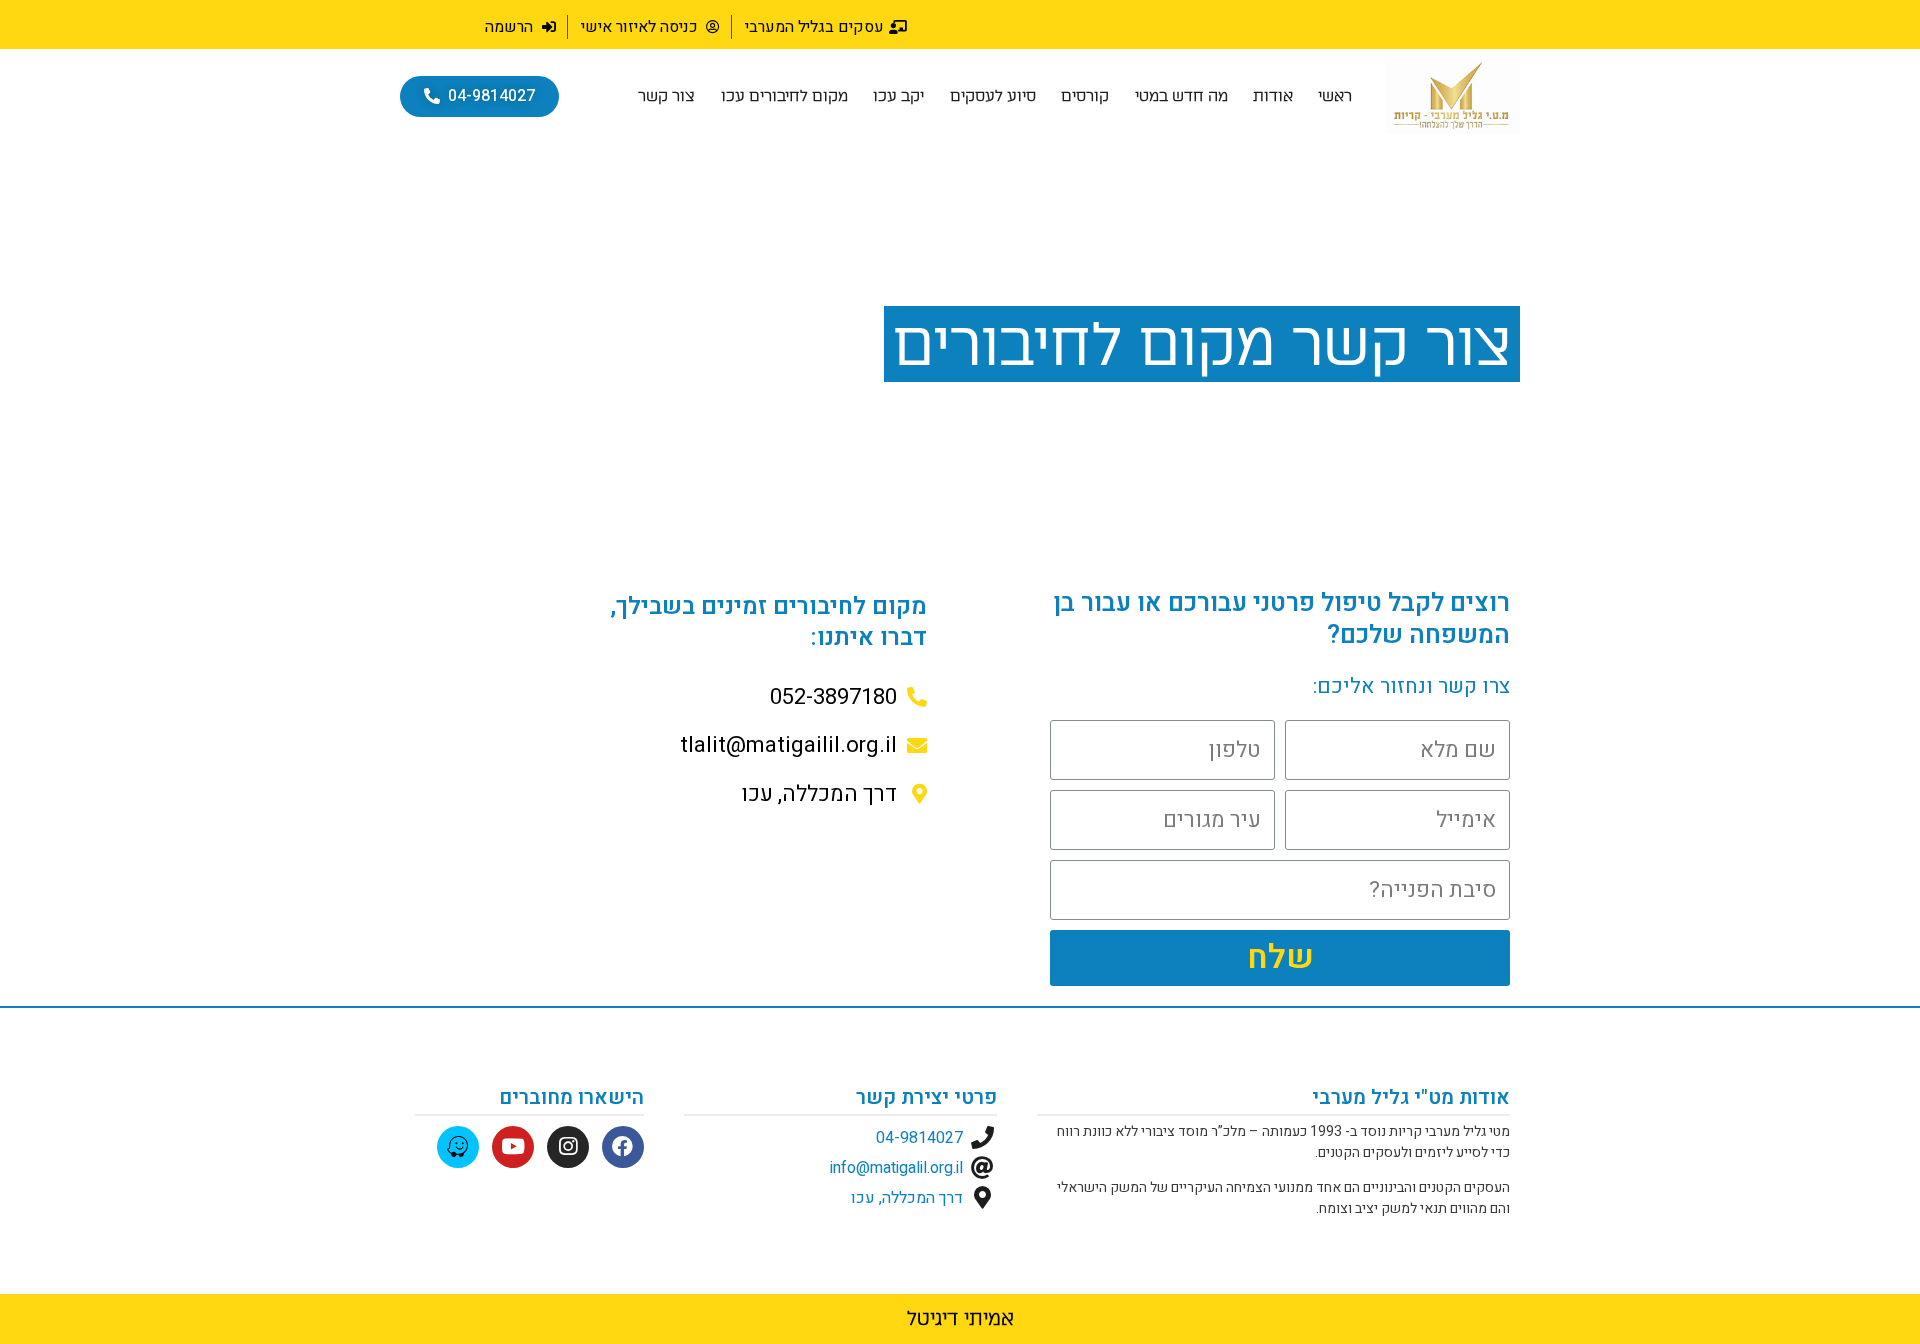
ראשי (1335, 96)
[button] (479, 96)
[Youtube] (513, 1147)
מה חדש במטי (1181, 96)
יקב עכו (898, 96)
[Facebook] (623, 1147)
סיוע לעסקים (993, 96)
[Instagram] (568, 1147)
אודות (1273, 96)
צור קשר (666, 96)
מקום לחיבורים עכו (784, 96)
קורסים (1085, 96)
